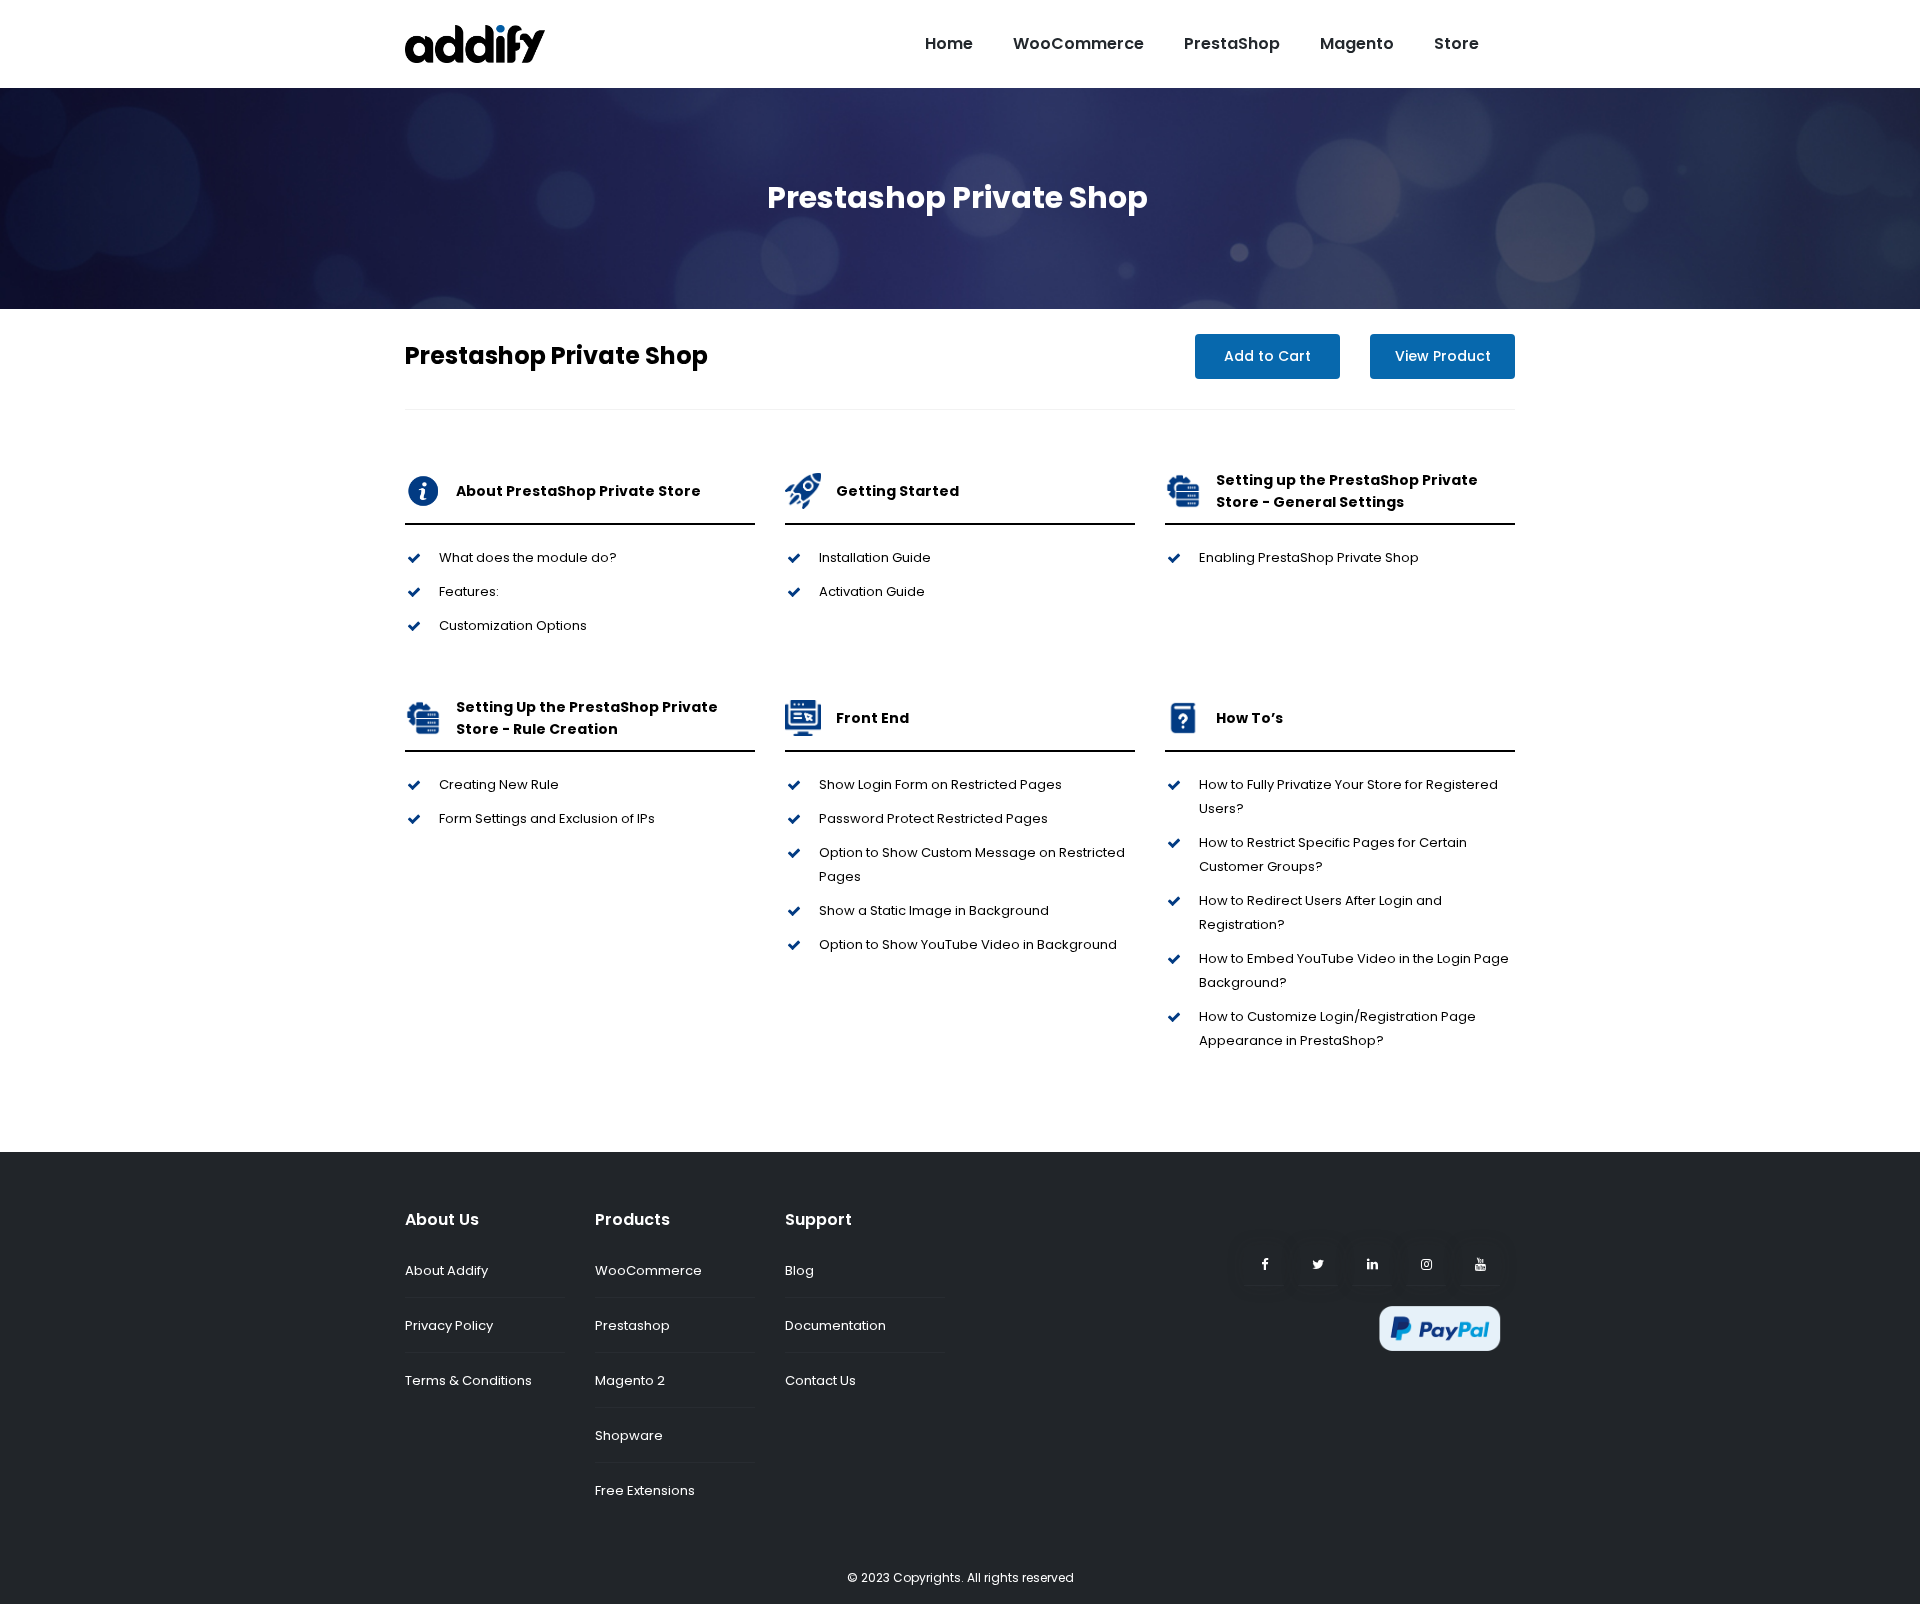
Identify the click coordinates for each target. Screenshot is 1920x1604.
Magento (1357, 43)
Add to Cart (1267, 356)
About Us (442, 1219)
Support (818, 1219)
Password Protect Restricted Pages (933, 818)
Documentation (835, 1325)
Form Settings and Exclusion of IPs (547, 818)
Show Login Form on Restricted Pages (940, 784)
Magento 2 (630, 1380)
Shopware (629, 1435)
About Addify (446, 1270)
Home (949, 43)
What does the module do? (528, 557)
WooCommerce (1078, 43)
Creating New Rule (499, 784)
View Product (1443, 356)
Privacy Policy (449, 1325)
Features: (470, 591)
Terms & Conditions (468, 1380)
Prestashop (632, 1325)
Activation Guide (872, 591)
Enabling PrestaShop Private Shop (1309, 557)
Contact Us (820, 1380)
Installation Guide (875, 557)
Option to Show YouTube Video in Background (968, 944)
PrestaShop (1232, 43)
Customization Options (513, 625)
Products (632, 1219)
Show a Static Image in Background (934, 910)
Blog (799, 1270)
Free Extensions (645, 1490)
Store (1456, 43)
